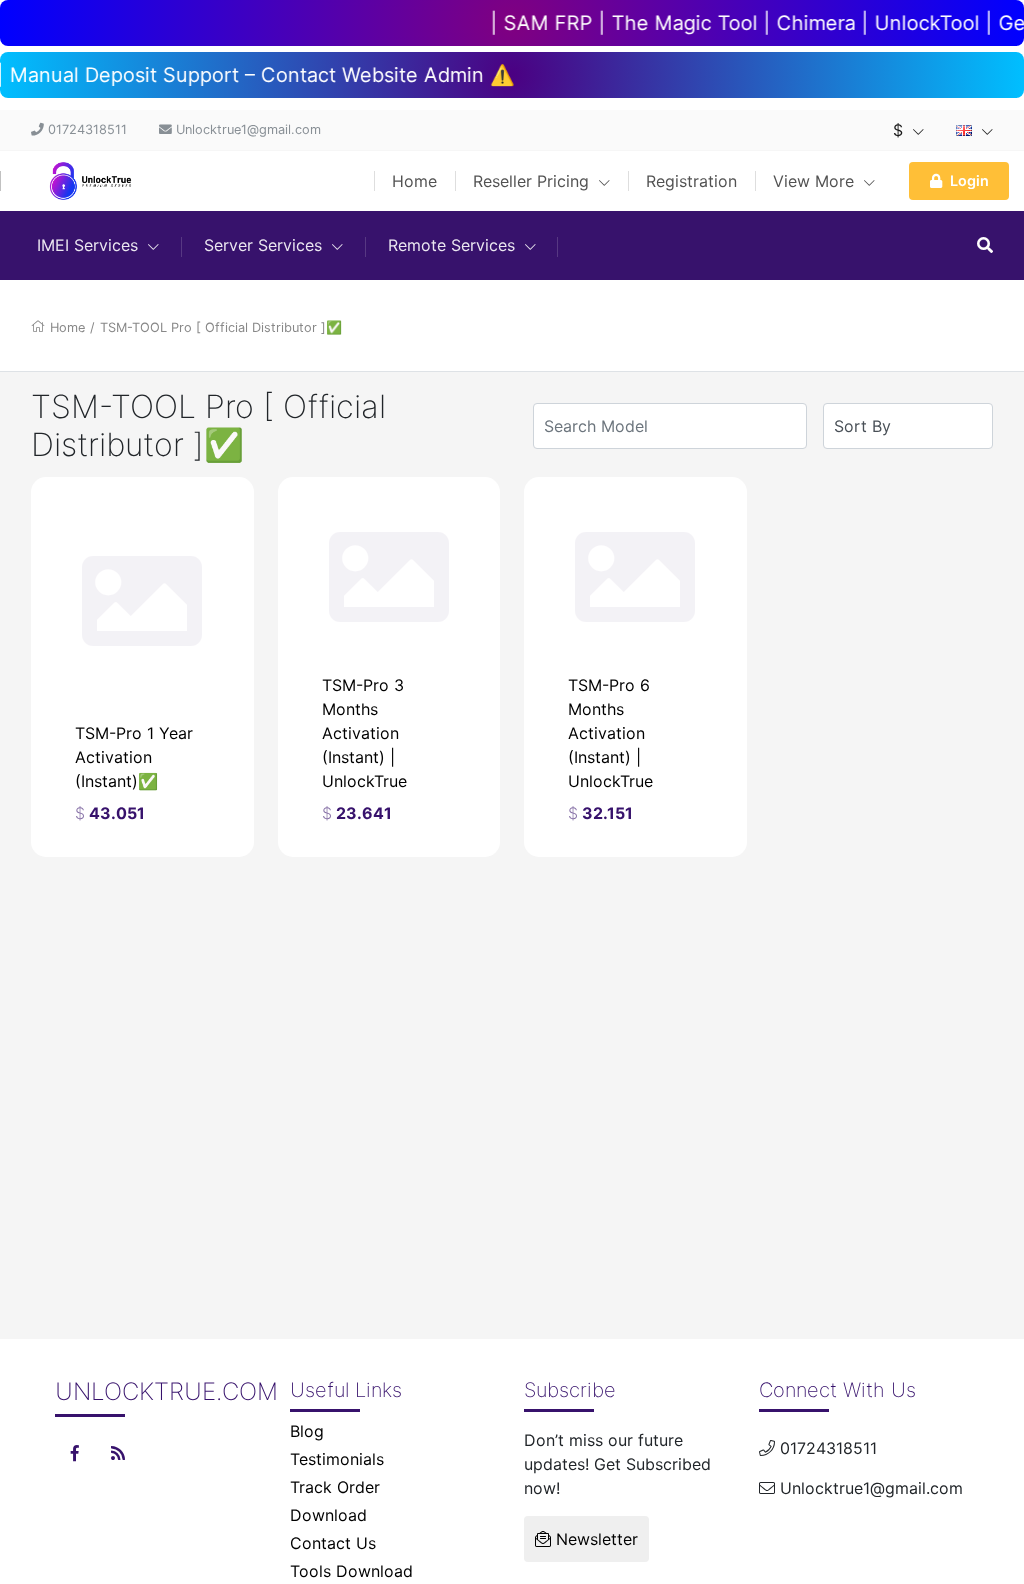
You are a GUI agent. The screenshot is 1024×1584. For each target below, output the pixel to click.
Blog (307, 1431)
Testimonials (337, 1459)
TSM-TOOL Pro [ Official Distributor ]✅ (221, 327)
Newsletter (594, 1539)
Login (969, 180)
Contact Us (333, 1543)
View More (816, 181)
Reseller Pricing (533, 181)
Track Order (335, 1487)
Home (414, 181)
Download (328, 1515)
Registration (691, 181)
